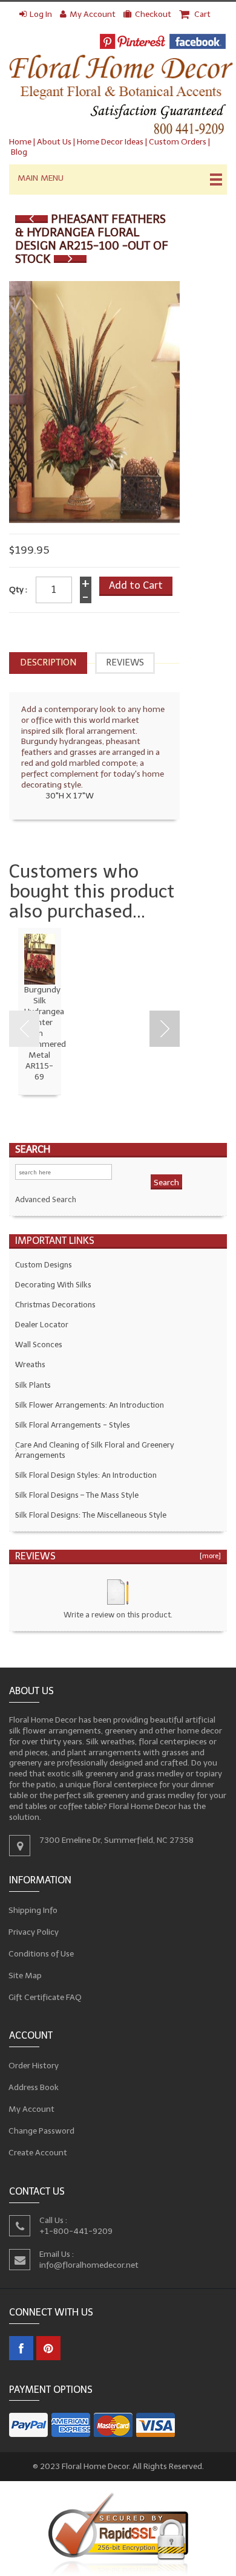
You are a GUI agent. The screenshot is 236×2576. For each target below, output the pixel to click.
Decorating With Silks (53, 1285)
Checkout (153, 14)
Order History (34, 2066)
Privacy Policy (34, 1931)
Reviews (125, 662)
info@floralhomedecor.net (89, 2264)
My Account (93, 14)
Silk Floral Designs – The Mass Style (77, 1495)
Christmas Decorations (55, 1305)
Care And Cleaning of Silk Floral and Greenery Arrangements (95, 1450)
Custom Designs (44, 1265)
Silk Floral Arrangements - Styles (73, 1425)
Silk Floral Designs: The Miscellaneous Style (91, 1515)
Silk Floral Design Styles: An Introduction (86, 1475)
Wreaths (30, 1364)
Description (48, 662)
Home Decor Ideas (110, 142)
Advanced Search (46, 1199)
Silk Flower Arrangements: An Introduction (90, 1405)
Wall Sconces (39, 1345)
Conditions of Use (41, 1953)
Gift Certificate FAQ (45, 1997)
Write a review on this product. (118, 1615)
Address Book (34, 2087)
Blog (19, 152)
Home (20, 142)
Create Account (38, 2153)
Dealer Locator (42, 1325)
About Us (54, 142)
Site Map (25, 1975)
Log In (41, 14)
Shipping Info (33, 1910)
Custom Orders (178, 142)
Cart (202, 14)
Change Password (42, 2131)
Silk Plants (33, 1385)
